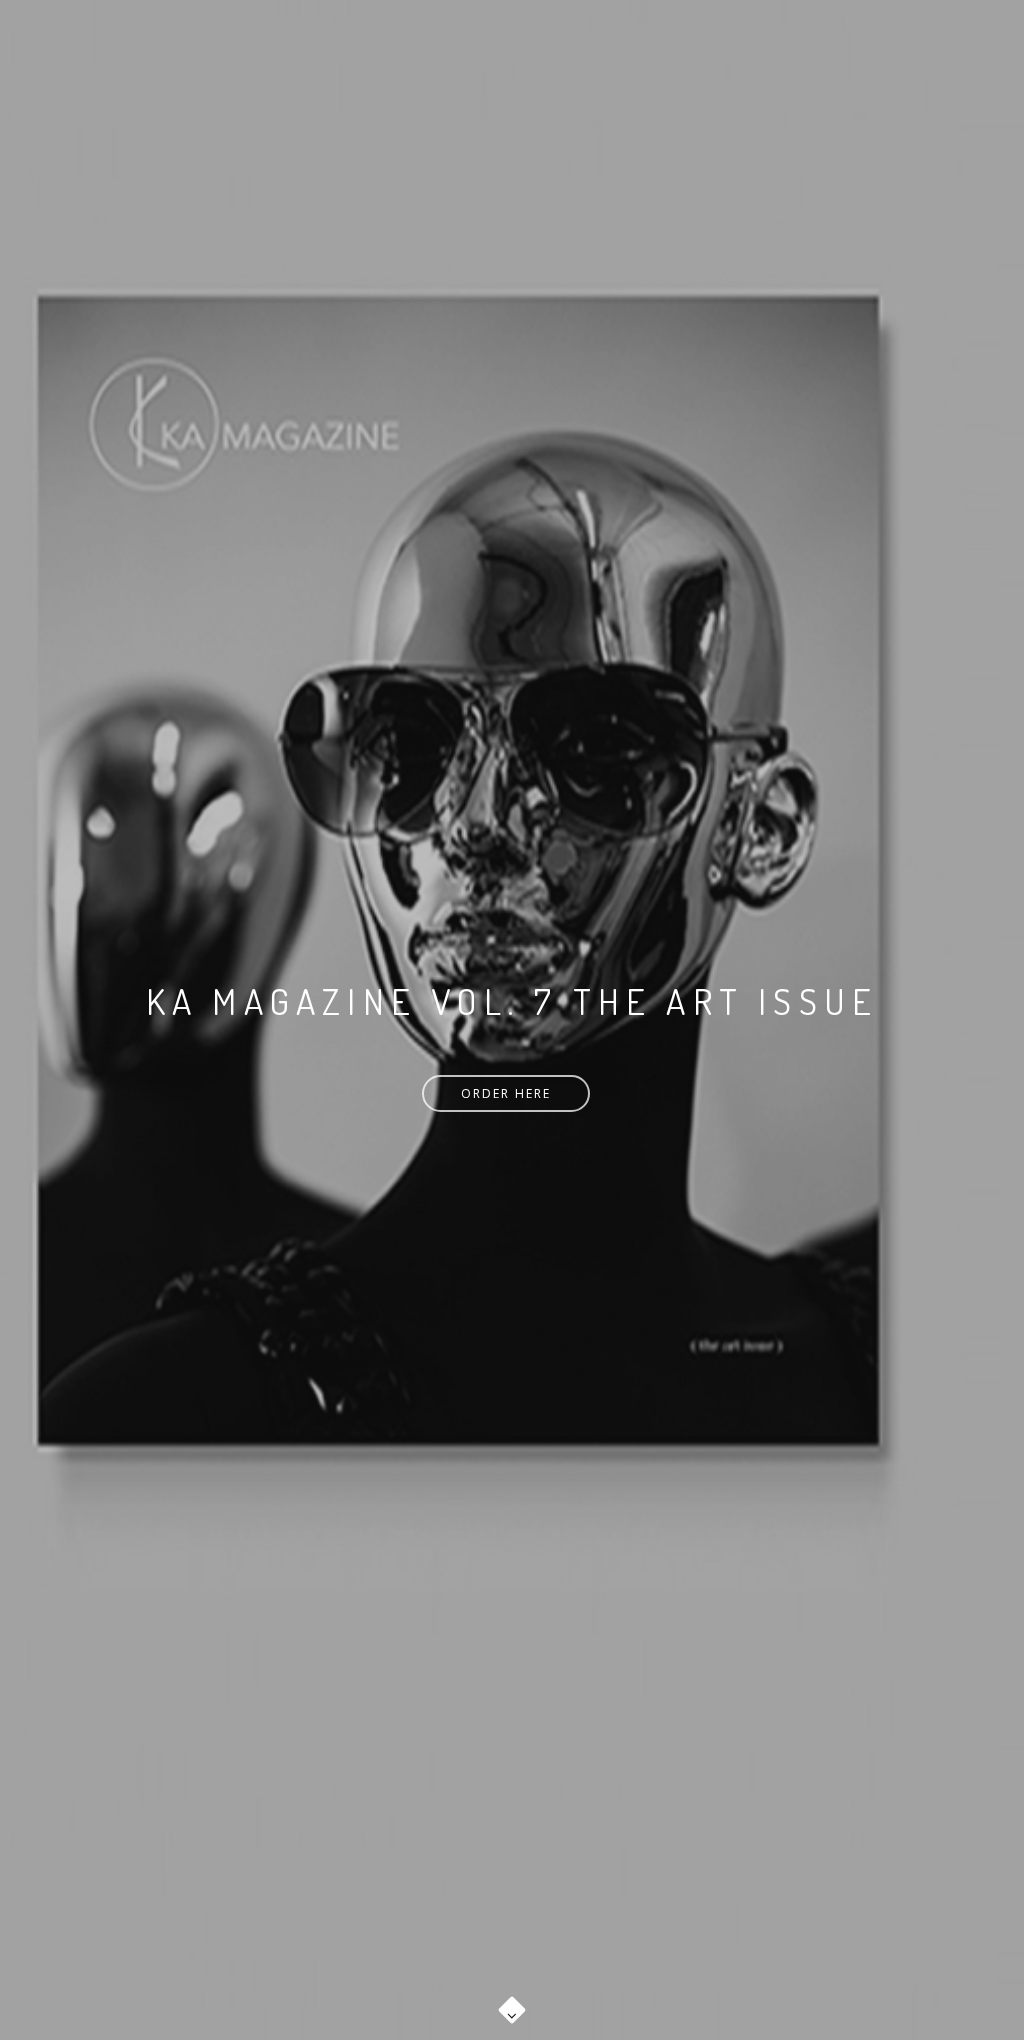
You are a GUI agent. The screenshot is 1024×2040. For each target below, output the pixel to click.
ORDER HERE (506, 1093)
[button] (512, 2000)
